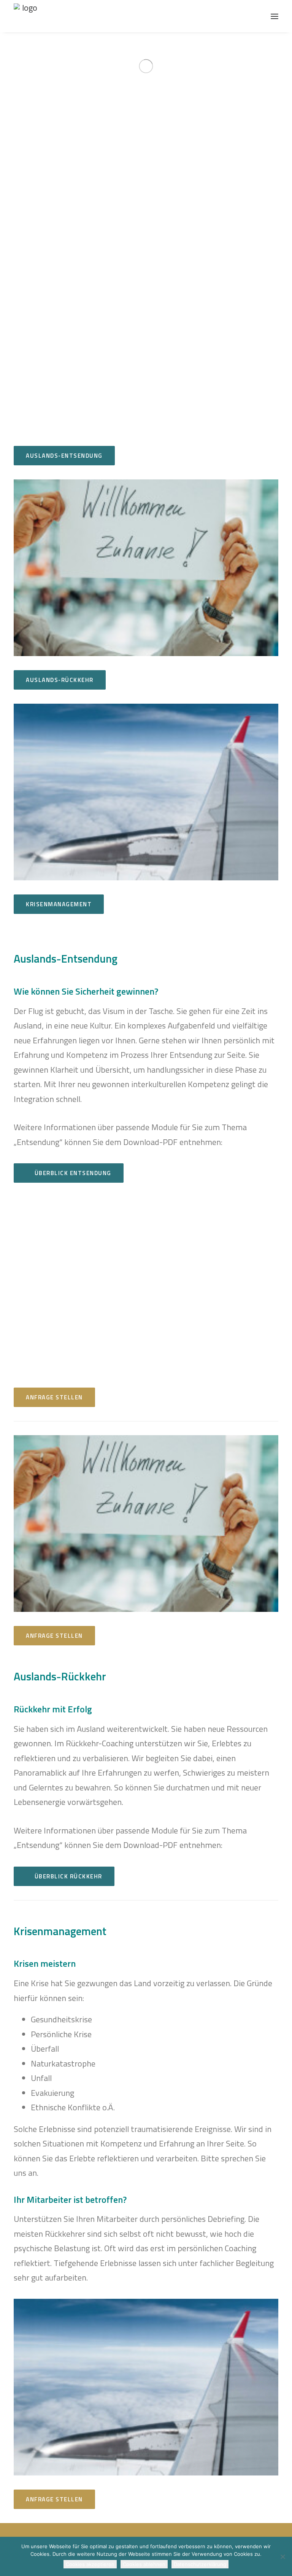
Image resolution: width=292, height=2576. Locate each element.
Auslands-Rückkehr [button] (60, 680)
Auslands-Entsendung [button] (64, 456)
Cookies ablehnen (144, 2564)
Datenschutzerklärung (200, 2564)
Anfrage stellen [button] (54, 1397)
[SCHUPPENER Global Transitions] (26, 16)
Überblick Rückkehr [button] (68, 1876)
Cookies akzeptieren (90, 2564)
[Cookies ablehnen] (282, 2557)
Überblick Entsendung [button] (73, 1173)
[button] (275, 16)
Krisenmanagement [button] (59, 904)
